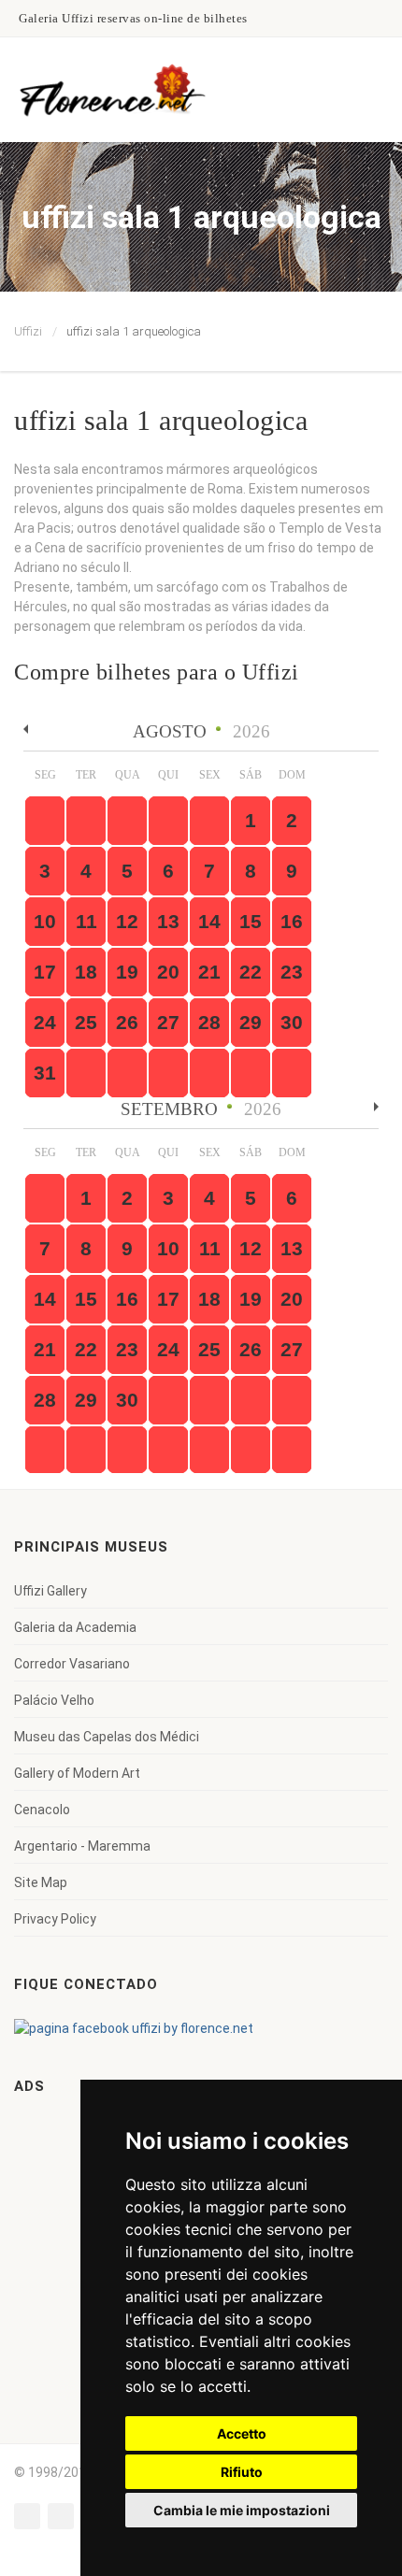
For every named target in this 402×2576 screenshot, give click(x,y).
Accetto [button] (242, 2433)
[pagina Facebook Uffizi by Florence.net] (134, 2027)
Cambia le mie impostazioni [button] (242, 2510)
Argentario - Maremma (82, 1846)
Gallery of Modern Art (77, 1773)
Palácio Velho (54, 1700)
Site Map (41, 1882)
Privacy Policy (55, 1919)
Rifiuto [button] (242, 2472)
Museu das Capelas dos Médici (107, 1737)
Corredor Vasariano (72, 1664)
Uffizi (28, 331)
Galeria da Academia (75, 1627)
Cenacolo (42, 1810)
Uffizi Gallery (50, 1591)
